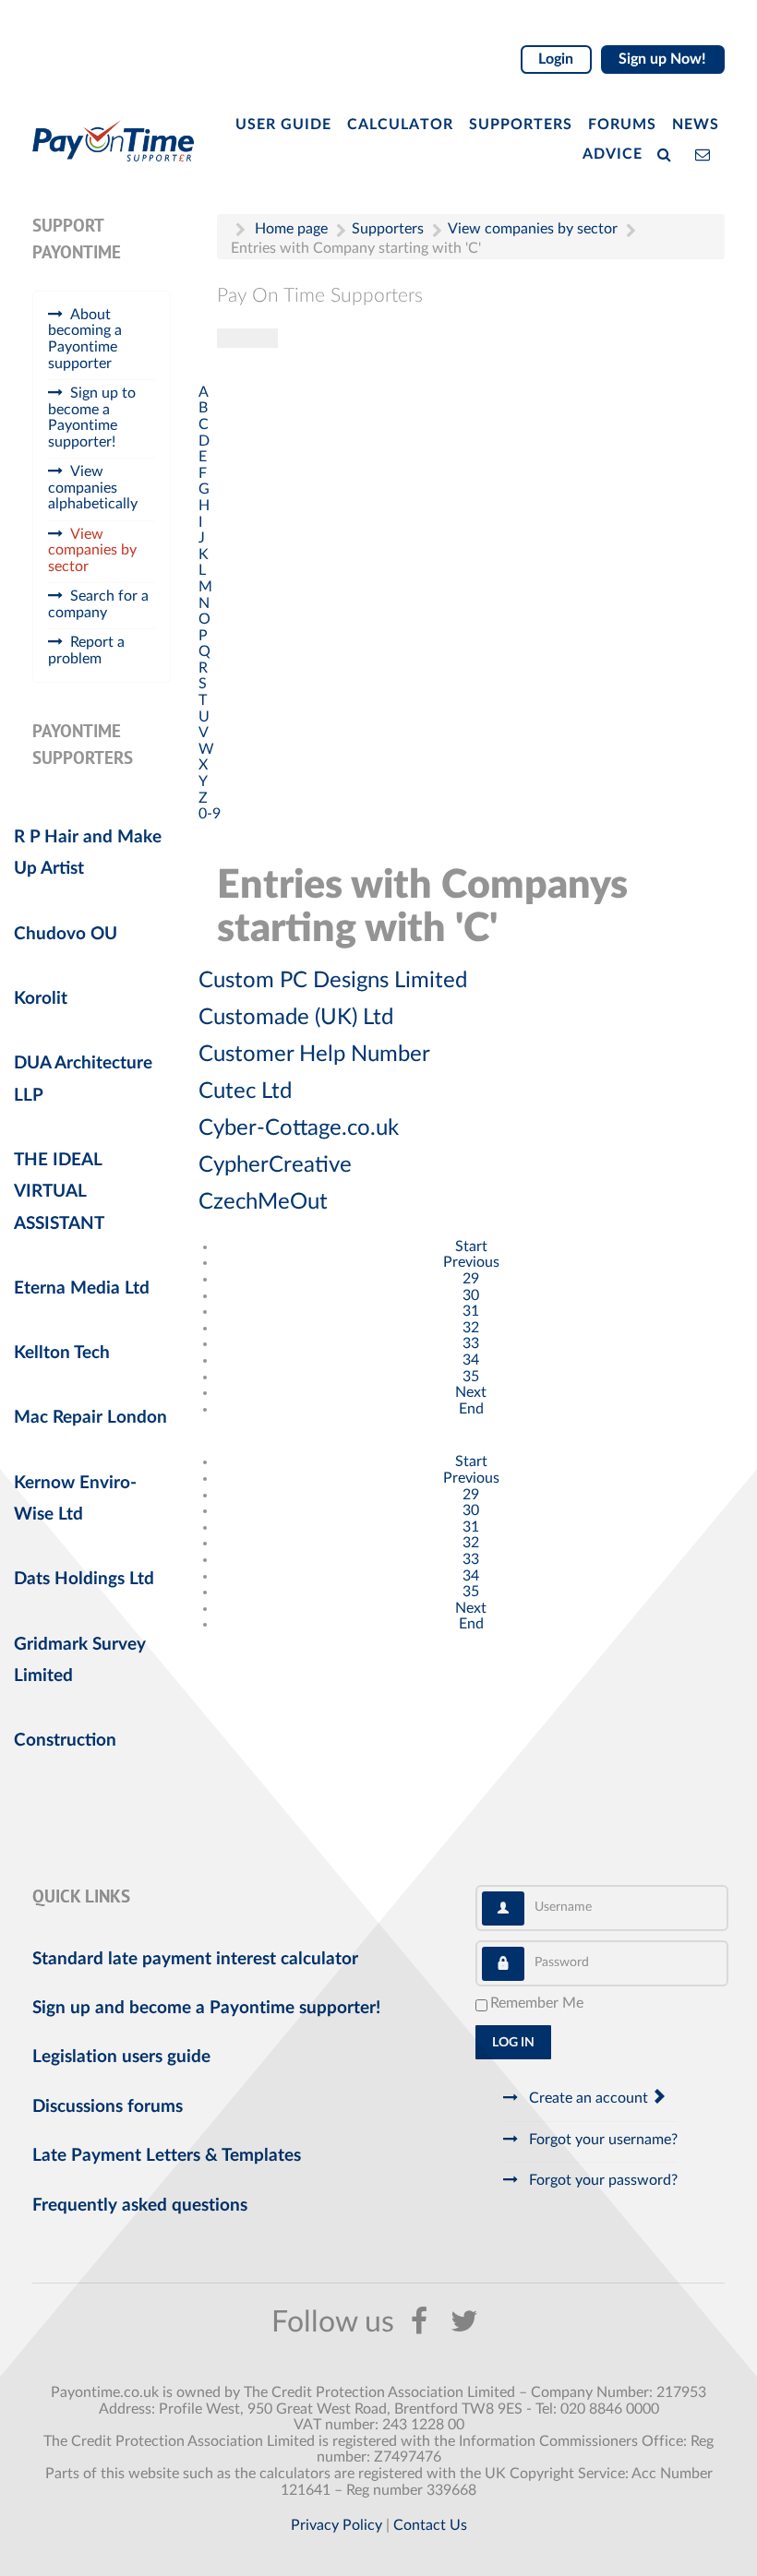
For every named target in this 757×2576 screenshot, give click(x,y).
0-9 (210, 814)
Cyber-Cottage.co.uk (299, 1128)
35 (471, 1377)
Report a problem (86, 650)
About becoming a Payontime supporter (85, 339)
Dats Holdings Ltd (84, 1579)
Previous (471, 1262)
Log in (513, 2043)
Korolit (41, 999)
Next (471, 1392)
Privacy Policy (336, 2525)
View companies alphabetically (93, 488)
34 (471, 1360)
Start (471, 1246)
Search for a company (98, 604)
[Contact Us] (707, 153)
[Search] (668, 153)
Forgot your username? (601, 2140)
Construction (65, 1741)
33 (471, 1343)
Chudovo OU (66, 934)
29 (471, 1279)
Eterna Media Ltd (82, 1288)
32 (471, 1328)
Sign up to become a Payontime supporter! (92, 417)
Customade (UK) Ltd (296, 1018)
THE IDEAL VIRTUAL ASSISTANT (59, 1192)
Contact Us (430, 2525)
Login (556, 59)
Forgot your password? (601, 2180)
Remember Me (537, 2003)
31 (471, 1311)
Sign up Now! (662, 59)
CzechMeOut (263, 1202)
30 (471, 1295)
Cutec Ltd (245, 1091)
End (471, 1409)
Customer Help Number (314, 1055)
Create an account (589, 2098)
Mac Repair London (90, 1418)
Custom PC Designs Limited (333, 981)
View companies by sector (92, 550)
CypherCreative (275, 1165)
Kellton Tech (62, 1353)
